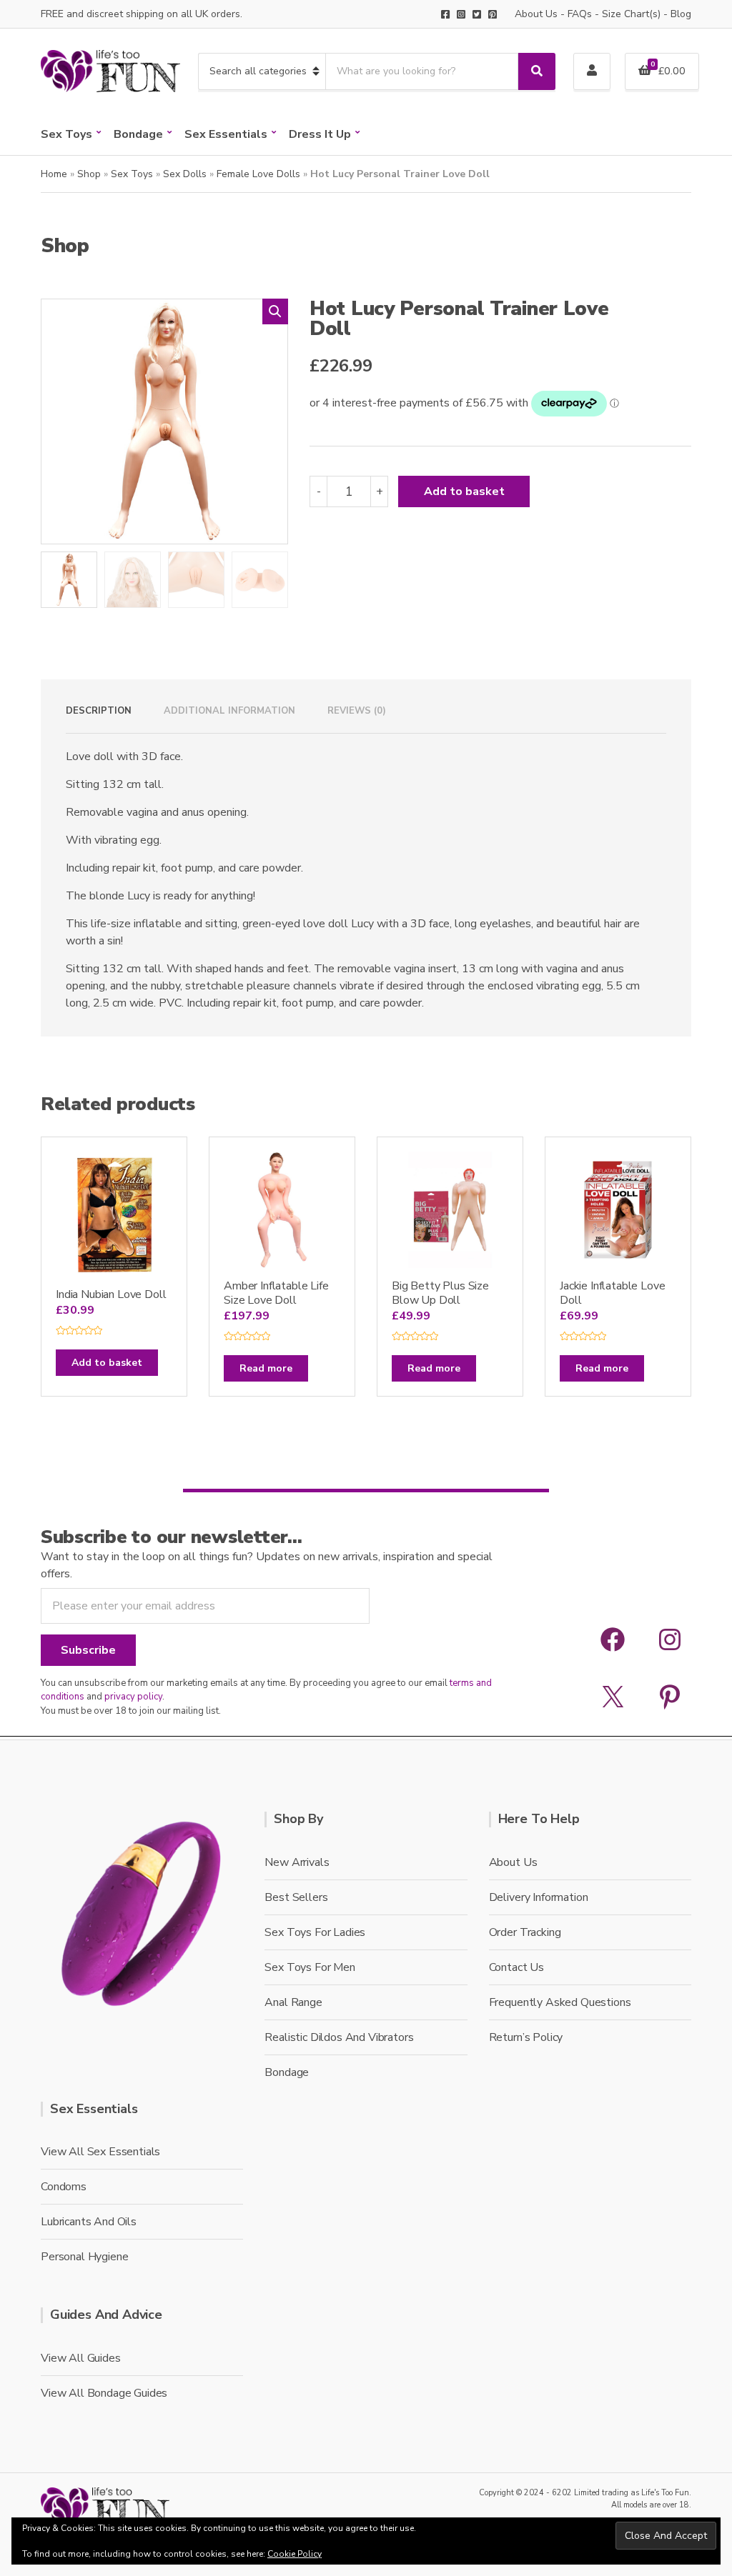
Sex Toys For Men (310, 1967)
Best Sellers (296, 1897)
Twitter (477, 14)
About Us (536, 14)
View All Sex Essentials (100, 2152)
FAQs (580, 14)
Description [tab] (99, 711)
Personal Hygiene (84, 2257)
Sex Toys (66, 134)
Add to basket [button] (107, 1363)
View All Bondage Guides (104, 2393)
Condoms (64, 2187)
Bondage (138, 134)
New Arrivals (297, 1862)
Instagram (461, 14)
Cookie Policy (295, 2554)
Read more (266, 1368)
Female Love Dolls (258, 174)
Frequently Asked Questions (560, 2002)
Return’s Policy (526, 2037)
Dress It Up (320, 134)
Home (54, 174)
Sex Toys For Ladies (315, 1932)
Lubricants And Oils (89, 2222)
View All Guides (81, 2358)
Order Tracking (525, 1932)
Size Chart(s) (631, 14)
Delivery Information (539, 1897)
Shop (89, 174)
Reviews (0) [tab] (357, 711)
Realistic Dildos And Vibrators (339, 2037)
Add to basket (464, 491)
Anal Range (293, 2002)
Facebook (445, 14)
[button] (275, 311)
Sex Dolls (185, 174)
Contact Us (516, 1967)
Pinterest (493, 14)
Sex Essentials (226, 134)
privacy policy (133, 1697)
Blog (681, 14)
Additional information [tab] (229, 711)
